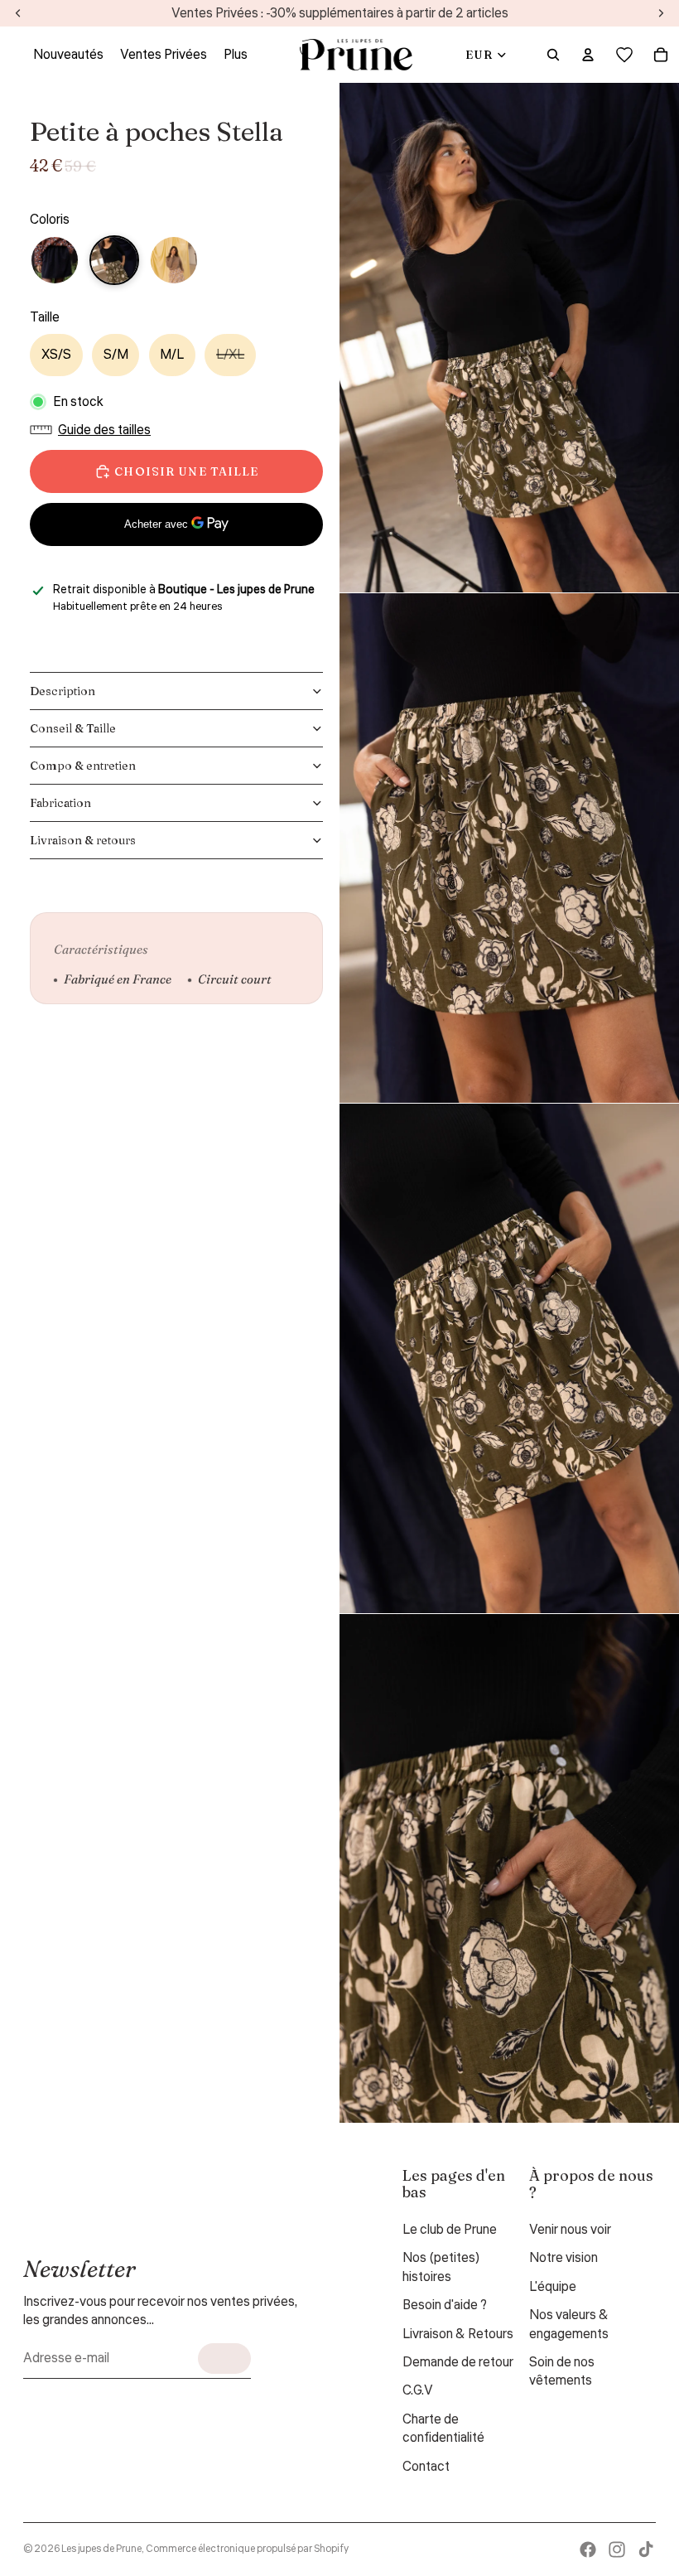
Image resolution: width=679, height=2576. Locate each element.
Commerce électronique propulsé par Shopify (247, 2549)
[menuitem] (236, 55)
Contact (426, 2467)
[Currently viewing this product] (114, 260)
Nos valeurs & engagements (569, 2324)
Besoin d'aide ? (445, 2305)
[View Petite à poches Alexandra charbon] (55, 260)
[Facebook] (588, 2549)
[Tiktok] (646, 2549)
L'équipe (553, 2287)
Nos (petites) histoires (441, 2267)
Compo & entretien (83, 766)
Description (63, 691)
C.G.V (418, 2390)
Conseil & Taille (73, 728)
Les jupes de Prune (101, 2549)
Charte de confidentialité (443, 2429)
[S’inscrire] (224, 2359)
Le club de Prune (450, 2230)
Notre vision (563, 2258)
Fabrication (60, 803)
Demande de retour (458, 2362)
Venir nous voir (570, 2230)
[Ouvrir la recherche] (553, 55)
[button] (94, 430)
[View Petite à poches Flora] (174, 260)
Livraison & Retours (458, 2334)
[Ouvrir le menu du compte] (588, 55)
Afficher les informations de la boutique (149, 628)
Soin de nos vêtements (562, 2371)
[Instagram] (617, 2549)
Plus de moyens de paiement (177, 564)
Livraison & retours (83, 840)
